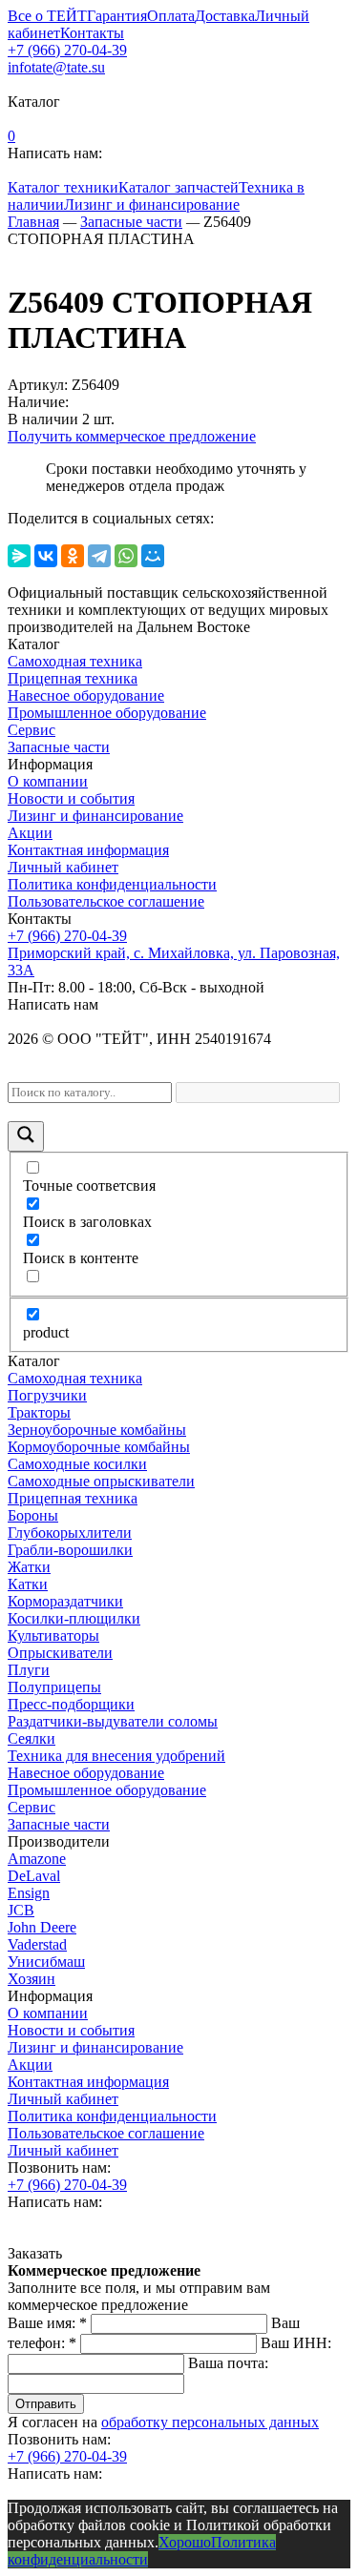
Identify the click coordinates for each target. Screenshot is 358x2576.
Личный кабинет (63, 867)
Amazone (37, 1859)
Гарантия (117, 16)
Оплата (171, 16)
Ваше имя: (47, 2323)
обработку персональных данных (210, 2422)
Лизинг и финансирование (152, 204)
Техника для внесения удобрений (116, 1756)
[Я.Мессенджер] (19, 556)
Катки (28, 1584)
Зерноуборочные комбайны (97, 1430)
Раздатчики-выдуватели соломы (113, 1721)
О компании (48, 781)
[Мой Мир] (153, 556)
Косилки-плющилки (74, 1618)
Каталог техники (63, 187)
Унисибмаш (46, 1962)
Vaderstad (37, 1944)
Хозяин (32, 1979)
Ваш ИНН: (296, 2343)
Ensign (29, 1893)
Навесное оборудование (86, 695)
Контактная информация (88, 850)
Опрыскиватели (60, 1653)
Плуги (29, 1670)
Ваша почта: (228, 2363)
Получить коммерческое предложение (132, 436)
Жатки (29, 1567)
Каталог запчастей (179, 187)
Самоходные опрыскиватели (101, 1481)
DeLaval (34, 1876)
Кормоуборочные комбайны (99, 1447)
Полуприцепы (54, 1687)
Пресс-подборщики (71, 1704)
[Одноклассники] (73, 556)
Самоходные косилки (77, 1464)
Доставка (225, 16)
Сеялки (32, 1738)
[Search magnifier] (26, 1136)
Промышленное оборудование (107, 713)
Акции (30, 833)
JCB (21, 1910)
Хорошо (185, 2542)
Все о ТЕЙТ (47, 16)
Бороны (33, 1515)
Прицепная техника (73, 678)
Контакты (92, 33)
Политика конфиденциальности (112, 884)
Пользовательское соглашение (106, 901)
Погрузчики (47, 1395)
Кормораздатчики (65, 1601)
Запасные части (59, 747)
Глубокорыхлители (70, 1533)
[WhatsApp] (126, 556)
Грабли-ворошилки (70, 1550)
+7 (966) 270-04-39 (67, 50)
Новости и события (71, 798)
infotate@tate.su (56, 67)
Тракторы (39, 1412)
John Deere (42, 1927)
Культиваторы (53, 1636)
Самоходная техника (75, 661)
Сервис (32, 730)
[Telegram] (99, 556)
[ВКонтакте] (46, 556)
